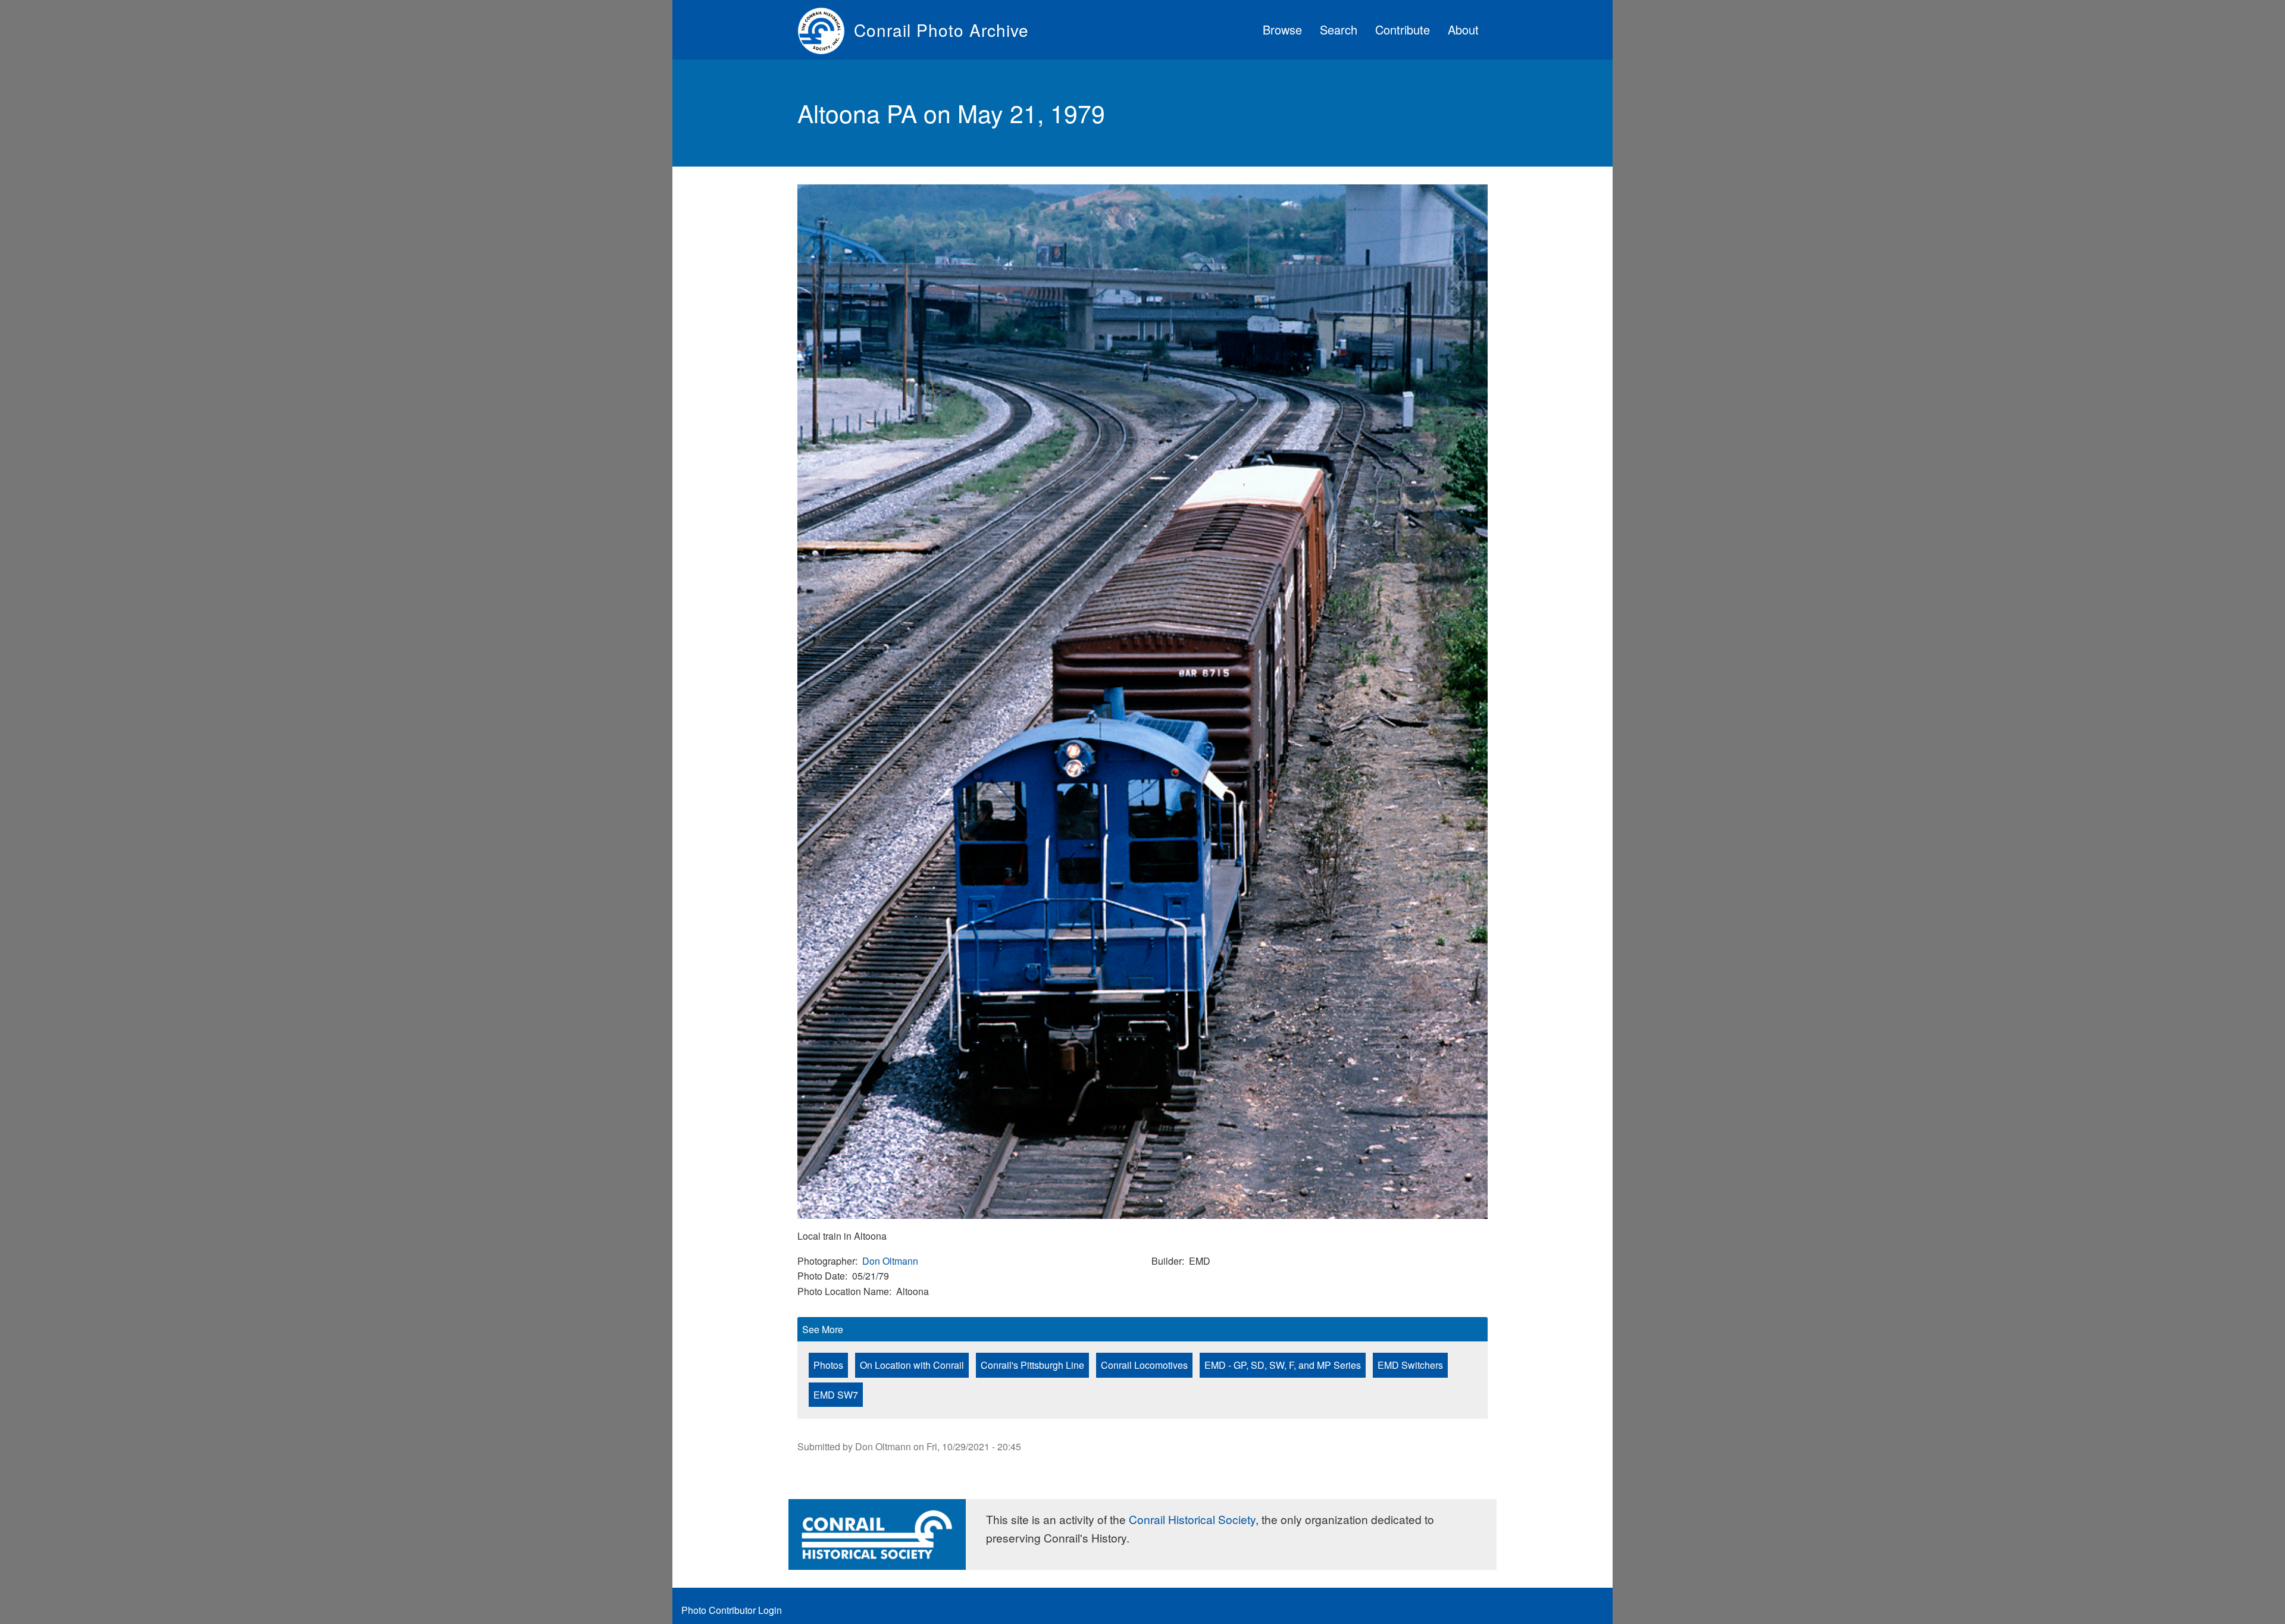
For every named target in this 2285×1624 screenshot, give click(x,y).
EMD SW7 (836, 1395)
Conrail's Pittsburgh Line (1032, 1365)
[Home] (826, 30)
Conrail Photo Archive (941, 30)
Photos (828, 1365)
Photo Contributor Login (732, 1610)
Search (1339, 29)
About (1463, 29)
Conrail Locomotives (1144, 1365)
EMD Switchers (1410, 1365)
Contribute (1403, 29)
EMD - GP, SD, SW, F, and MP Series (1283, 1365)
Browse (1282, 29)
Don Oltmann (890, 1261)
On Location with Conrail (912, 1365)
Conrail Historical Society (1192, 1519)
